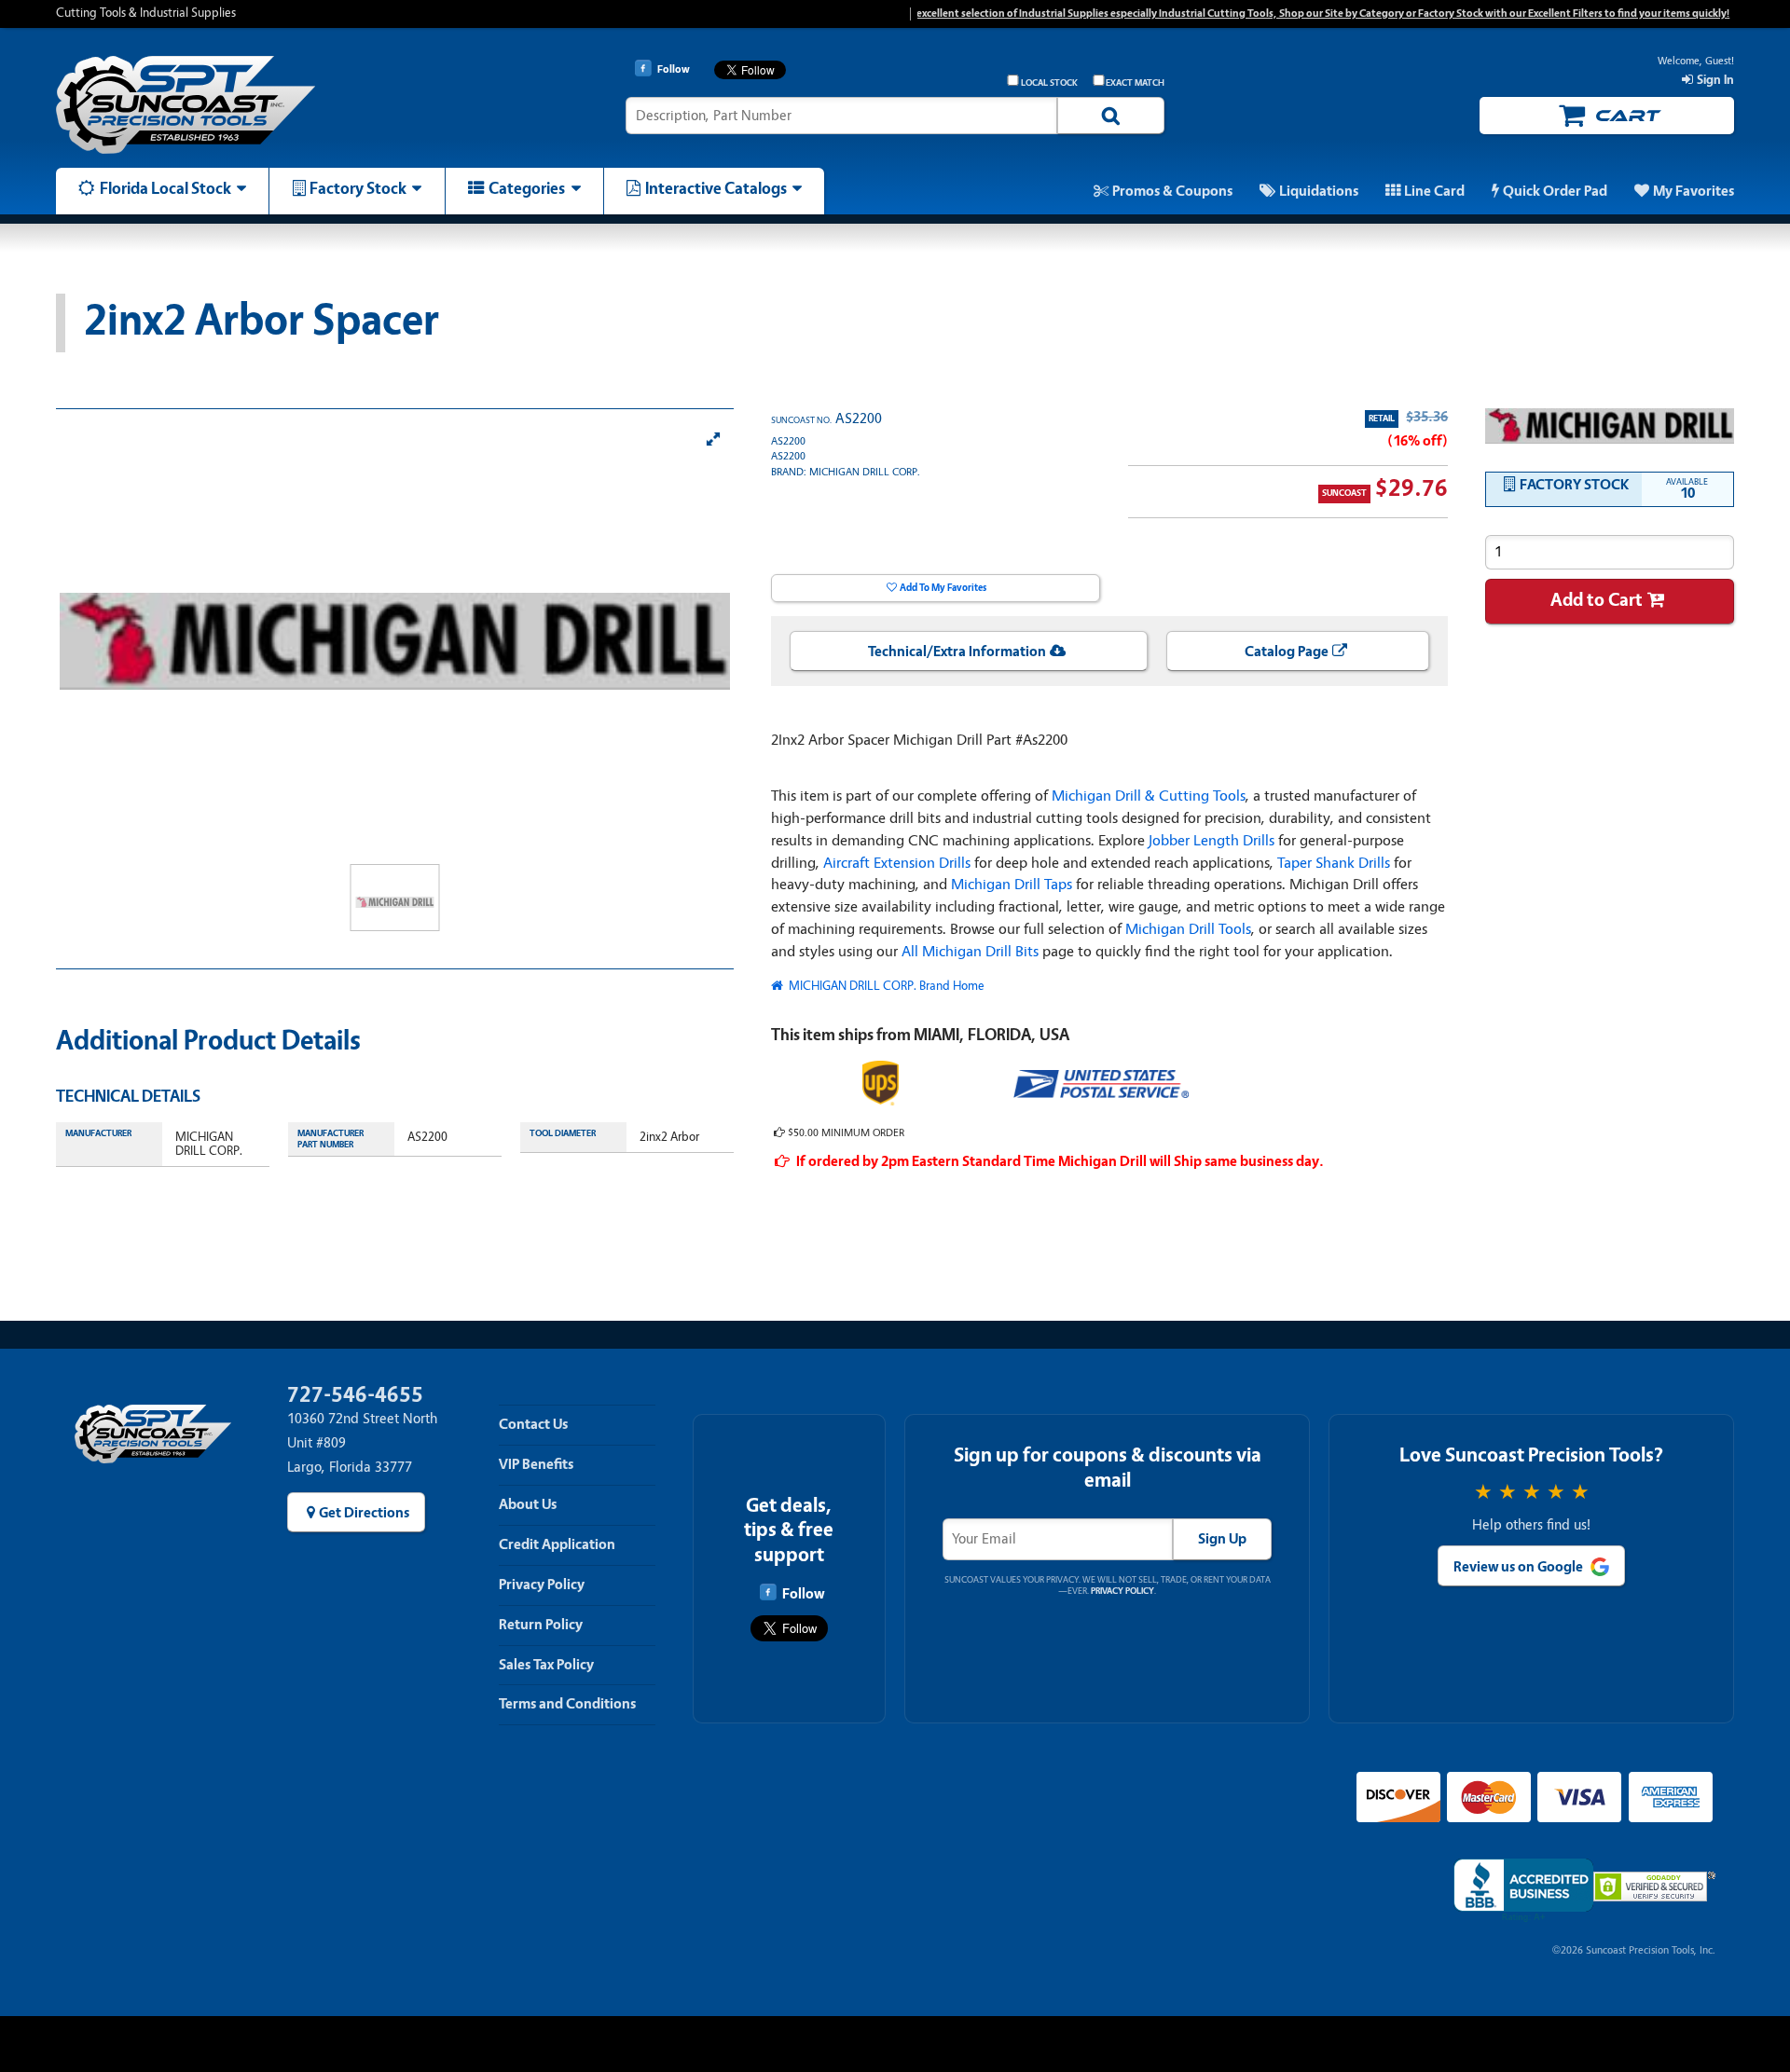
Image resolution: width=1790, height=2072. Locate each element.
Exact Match (1135, 83)
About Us (528, 1504)
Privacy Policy (542, 1585)
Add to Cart (1597, 600)
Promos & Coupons (1172, 191)
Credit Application (557, 1544)
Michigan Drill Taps (1012, 884)
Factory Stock (358, 188)
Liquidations (1319, 191)
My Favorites (1694, 191)
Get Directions (364, 1513)
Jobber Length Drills (1212, 840)
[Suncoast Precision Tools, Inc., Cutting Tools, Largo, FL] (1523, 1891)
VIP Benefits (536, 1464)
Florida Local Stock (165, 188)
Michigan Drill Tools (1188, 929)
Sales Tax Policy (546, 1665)
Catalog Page (1287, 652)
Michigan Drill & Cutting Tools (1149, 796)
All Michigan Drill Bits (970, 951)
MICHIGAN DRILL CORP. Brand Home (885, 986)
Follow (803, 1594)
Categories (527, 188)
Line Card (1434, 191)
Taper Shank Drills (1334, 863)
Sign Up (1222, 1539)
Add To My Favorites (943, 588)
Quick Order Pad (1555, 191)
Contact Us (533, 1424)
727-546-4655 (355, 1395)
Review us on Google (1518, 1567)
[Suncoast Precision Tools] (255, 105)
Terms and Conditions (567, 1704)
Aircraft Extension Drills (897, 863)
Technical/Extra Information (957, 652)
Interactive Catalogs (716, 188)
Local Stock (1049, 83)
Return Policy (541, 1625)
